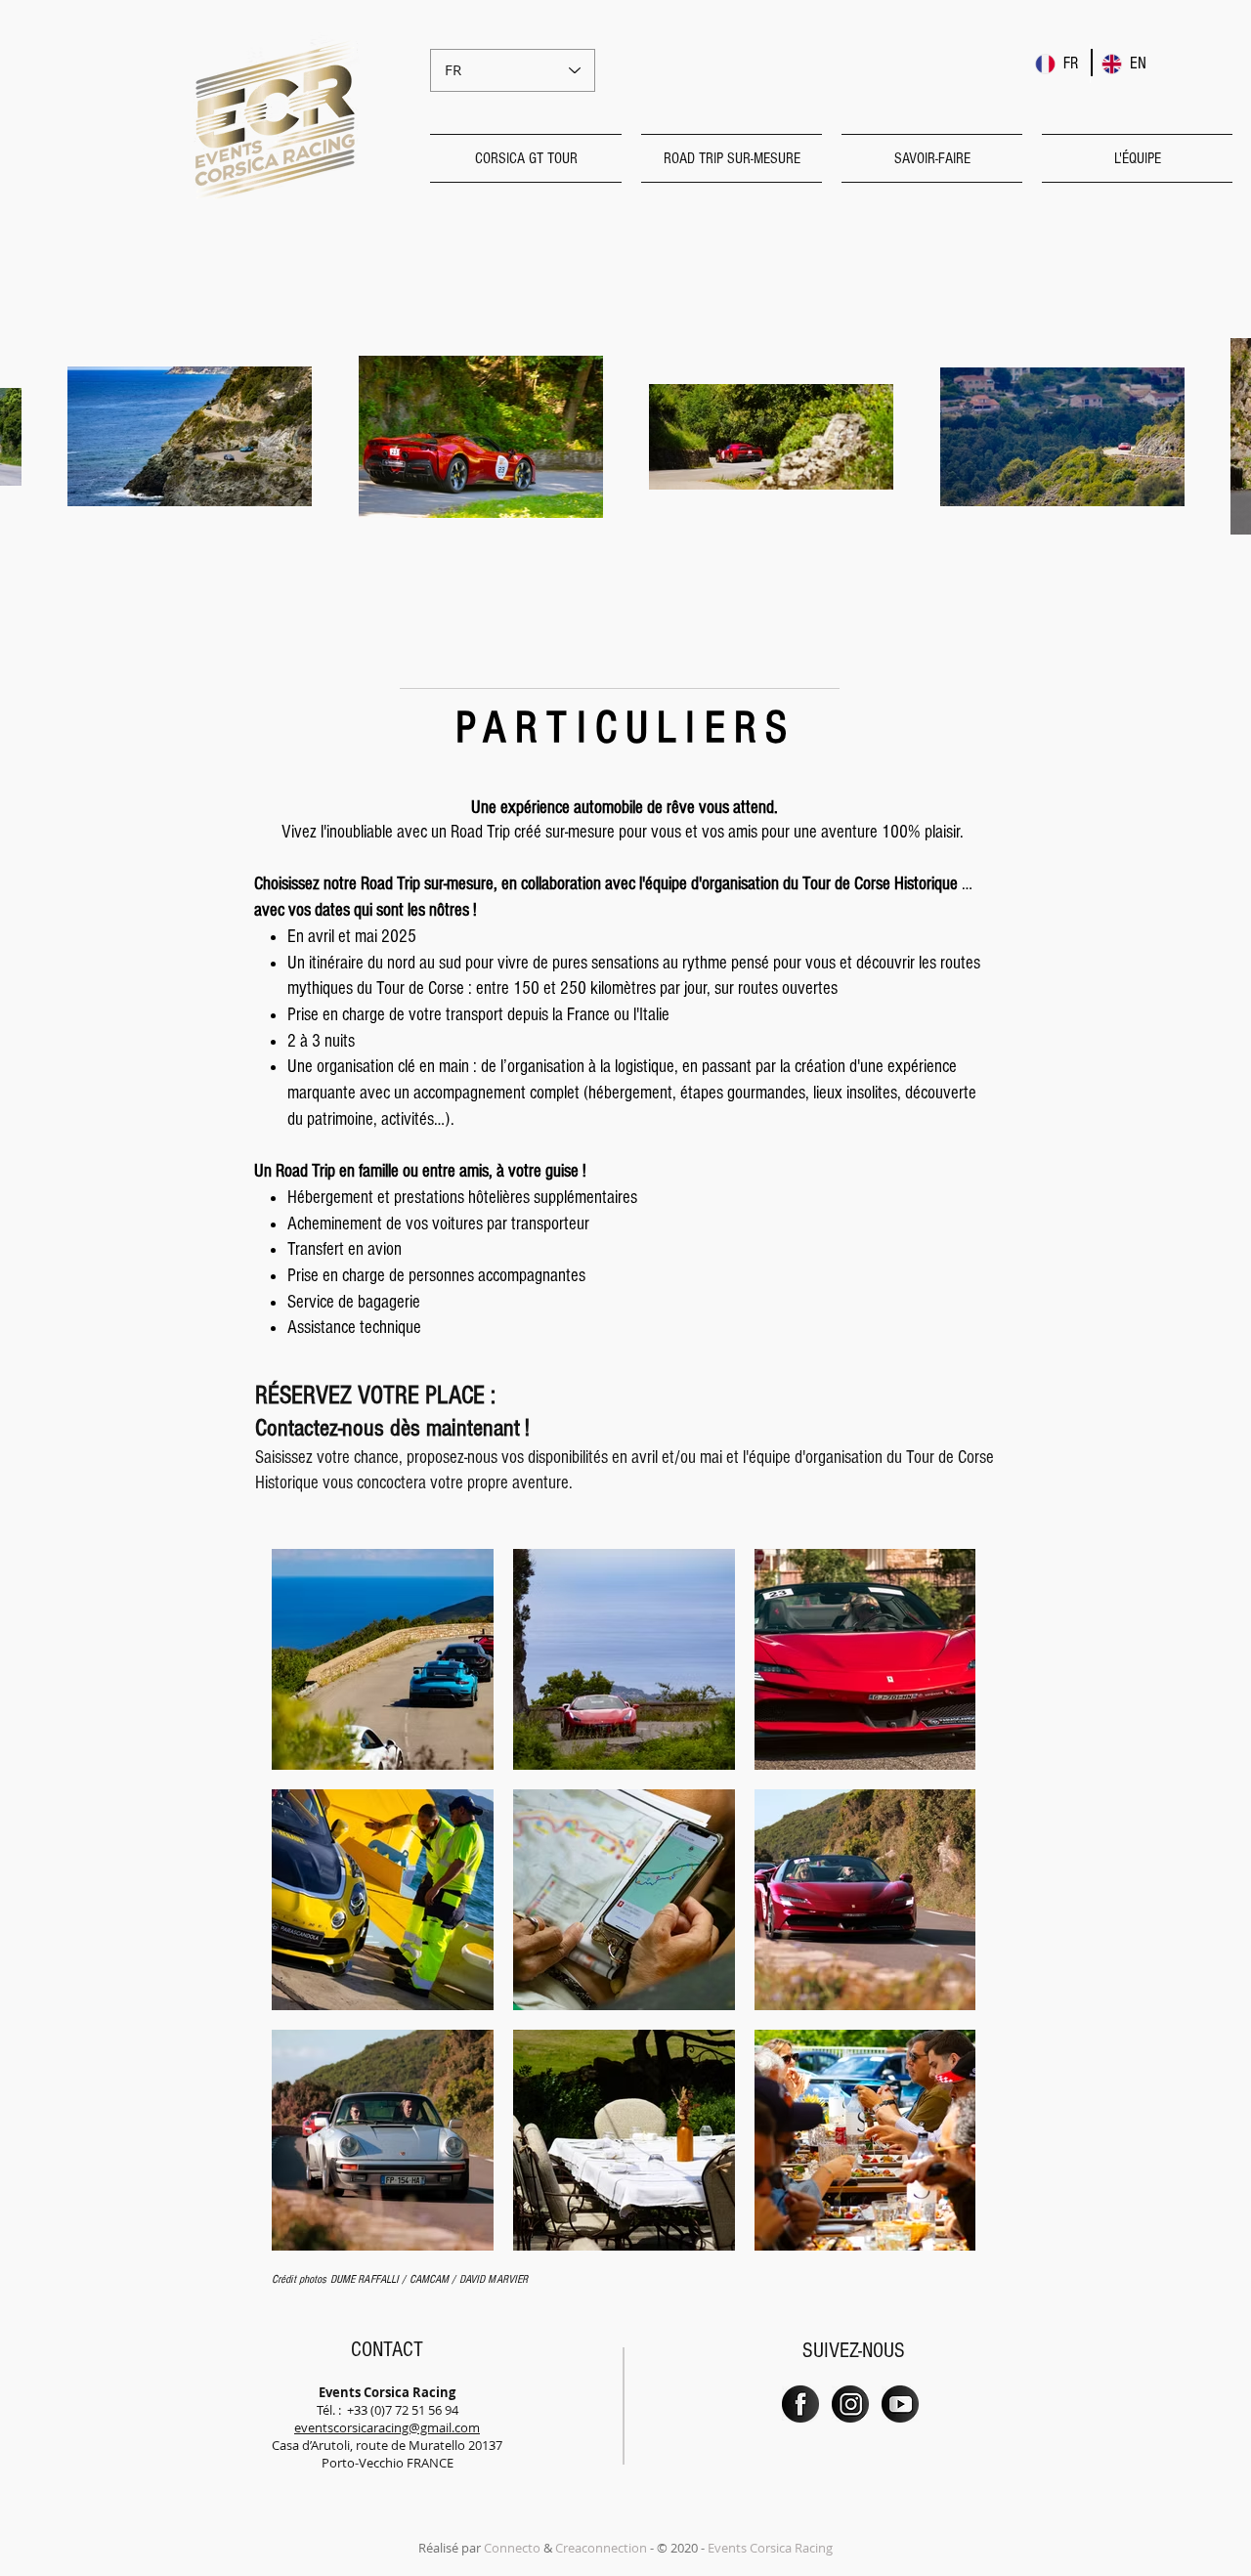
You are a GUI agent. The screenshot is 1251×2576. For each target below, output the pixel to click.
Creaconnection (601, 2548)
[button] (531, 158)
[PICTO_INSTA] (850, 2404)
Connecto (512, 2548)
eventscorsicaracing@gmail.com (387, 2427)
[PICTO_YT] (900, 2404)
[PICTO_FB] (800, 2404)
